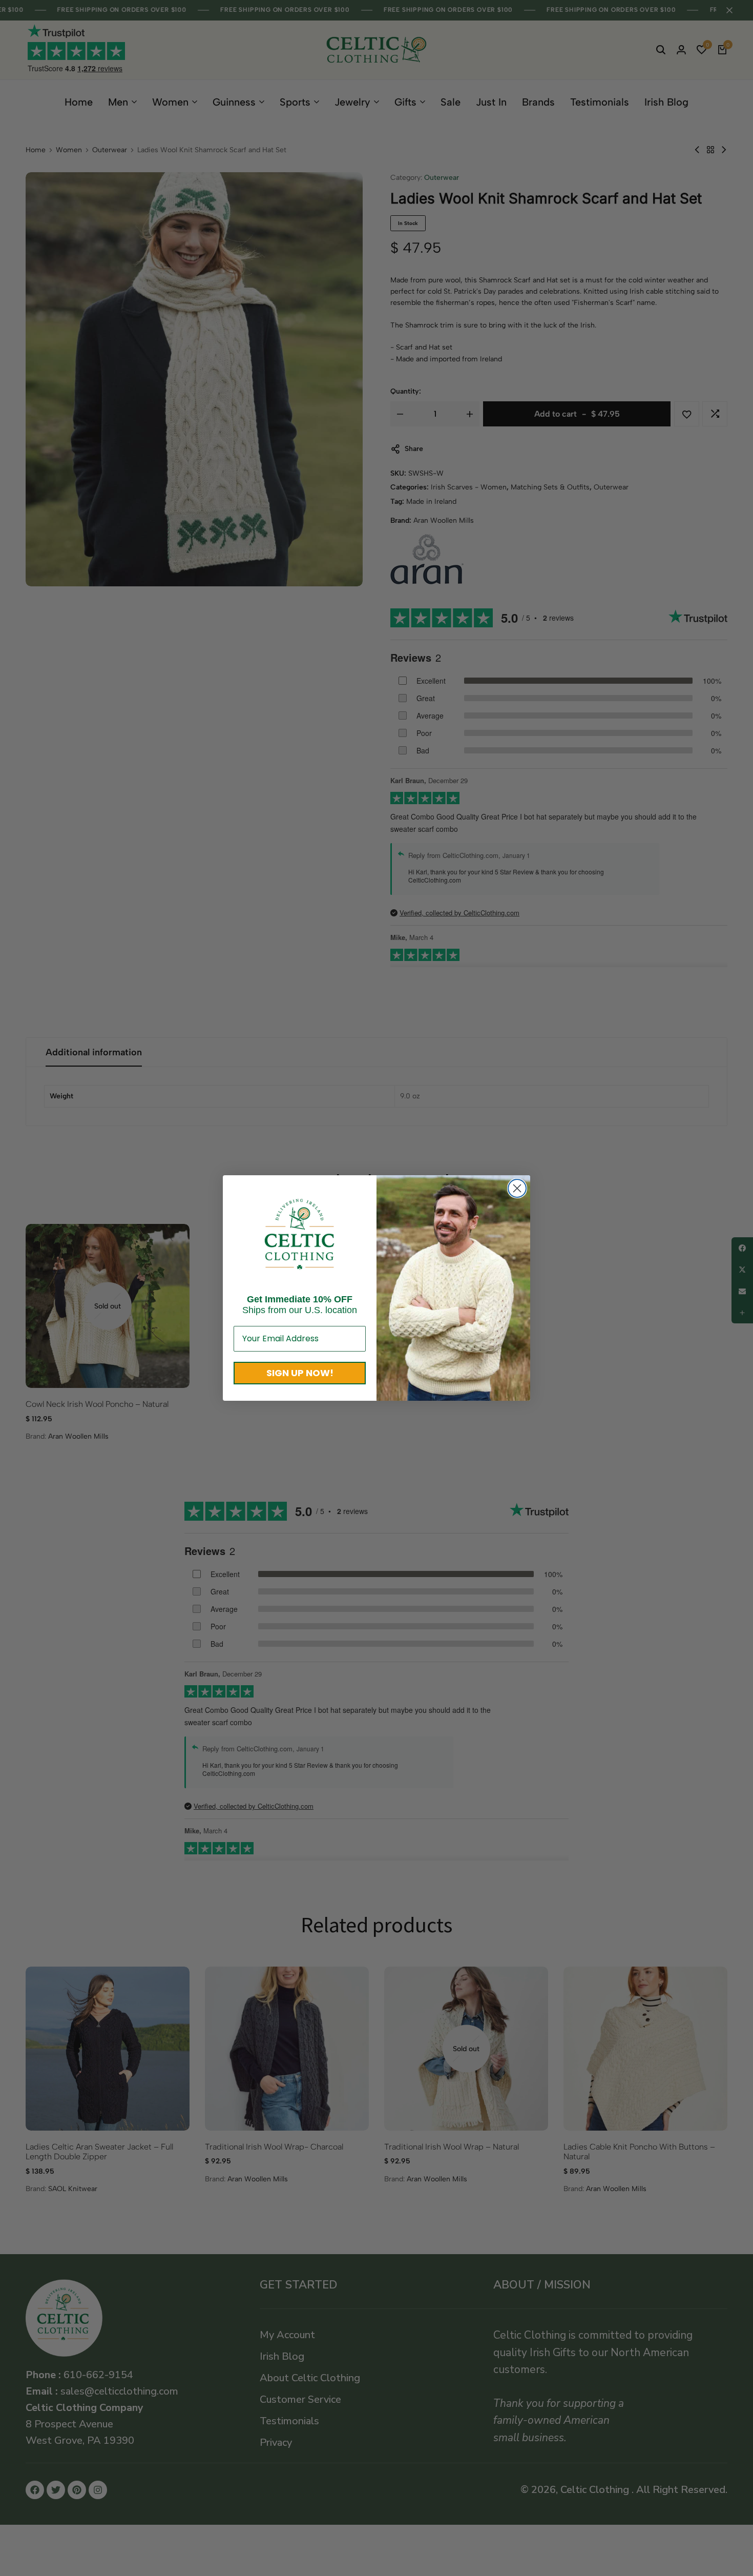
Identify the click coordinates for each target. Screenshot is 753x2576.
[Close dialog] (517, 1188)
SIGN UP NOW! (300, 1373)
